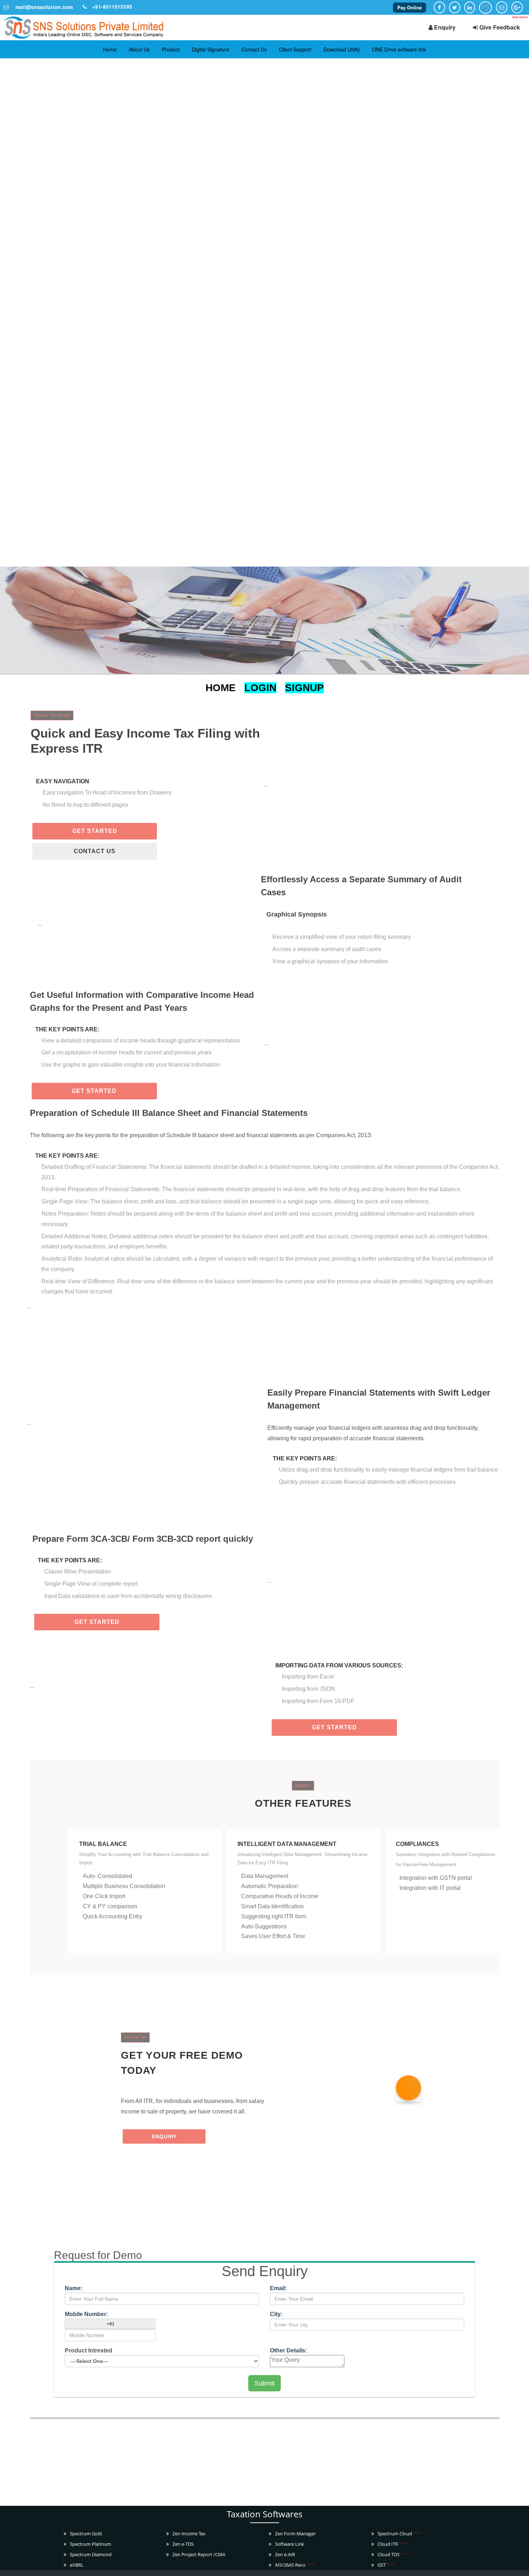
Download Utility (342, 49)
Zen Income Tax (189, 2534)
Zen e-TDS (183, 2544)
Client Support (295, 49)
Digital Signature (211, 49)
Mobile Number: (86, 2314)
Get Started (95, 831)
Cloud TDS (393, 2554)
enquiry (164, 2136)
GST (386, 2565)
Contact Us (254, 49)
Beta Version (520, 17)
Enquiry (444, 27)
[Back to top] (520, 2567)
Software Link (290, 2544)
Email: (326, 2288)
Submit (264, 2383)
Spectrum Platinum (91, 2544)
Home (110, 49)
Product (171, 49)
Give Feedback (499, 27)
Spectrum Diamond (91, 2554)
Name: (74, 2288)
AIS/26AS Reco (295, 2565)
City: (276, 2314)
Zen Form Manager (295, 2534)
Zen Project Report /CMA (199, 2554)
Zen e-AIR (285, 2554)
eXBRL (77, 2565)
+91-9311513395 (112, 6)
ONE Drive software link (399, 49)
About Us (139, 49)
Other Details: (288, 2350)
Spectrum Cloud (399, 2534)
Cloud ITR (392, 2544)
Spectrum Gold (86, 2534)
